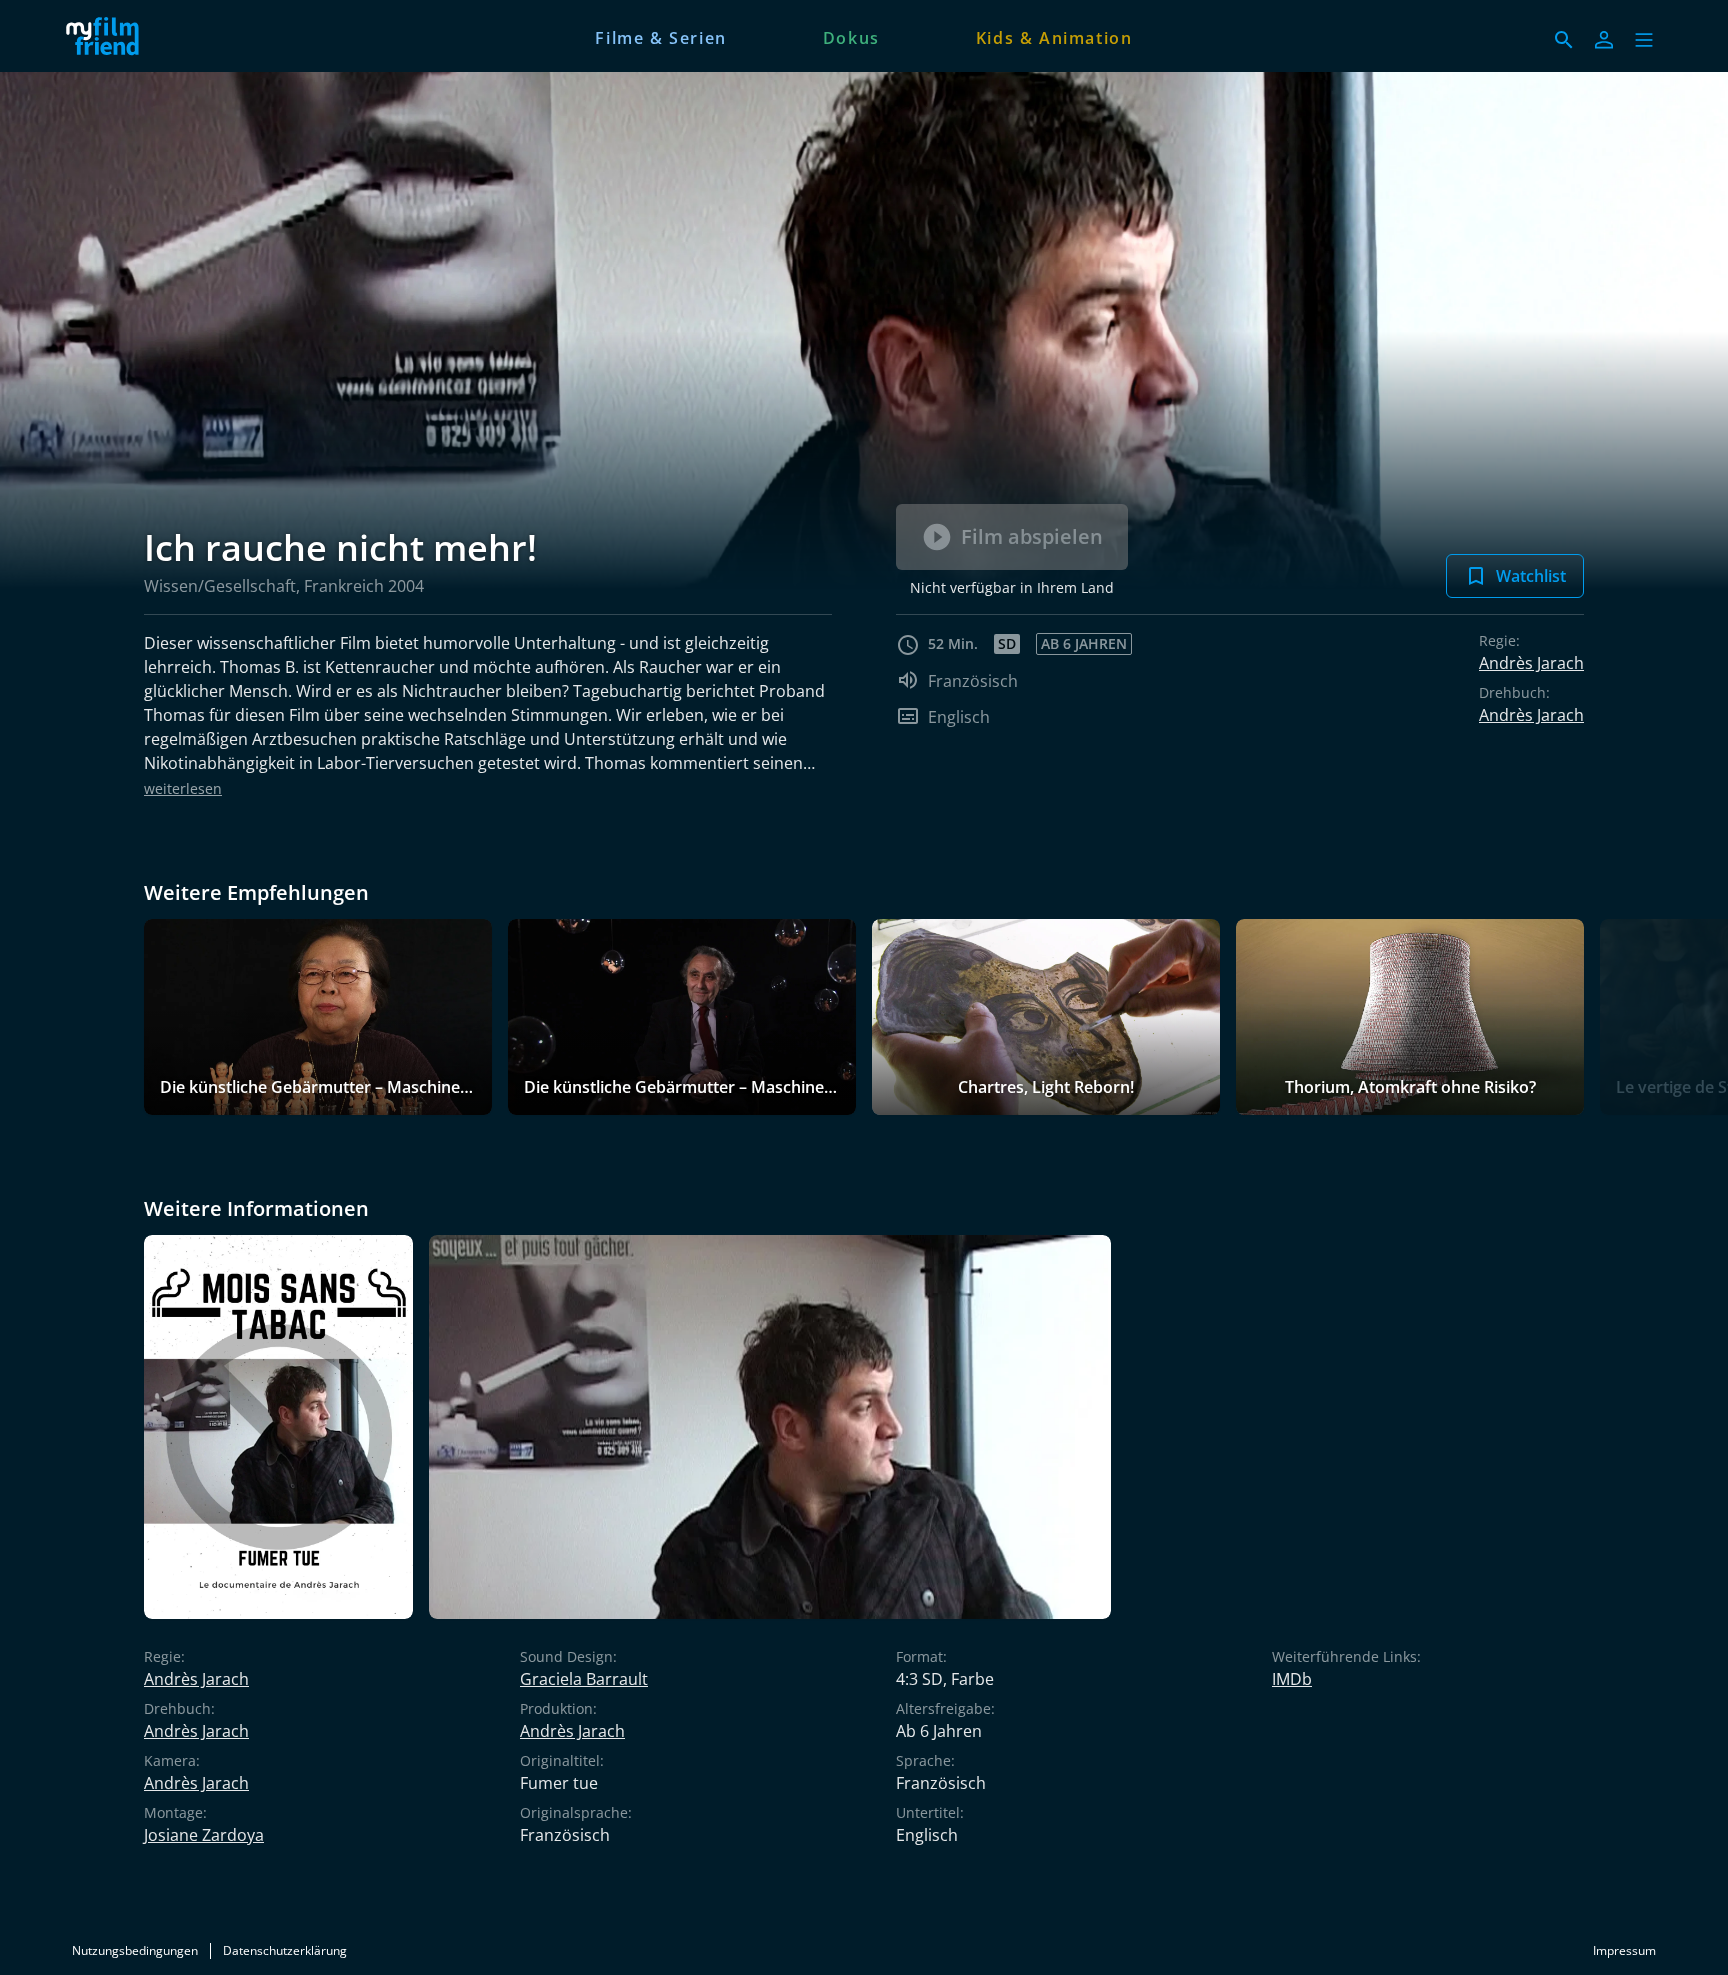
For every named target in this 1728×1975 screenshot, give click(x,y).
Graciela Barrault (584, 1679)
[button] (1644, 40)
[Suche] (1564, 40)
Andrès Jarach (1531, 663)
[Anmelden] (1604, 40)
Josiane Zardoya (204, 1835)
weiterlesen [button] (183, 788)
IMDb (1292, 1679)
